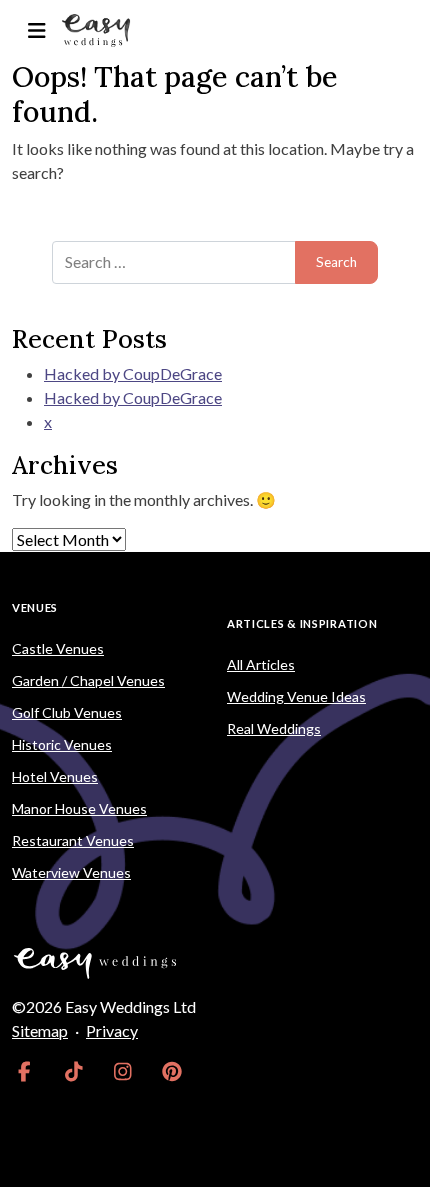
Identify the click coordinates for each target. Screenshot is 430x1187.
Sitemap (40, 1030)
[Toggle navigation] (36, 30)
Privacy (112, 1030)
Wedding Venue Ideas (296, 696)
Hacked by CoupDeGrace (133, 373)
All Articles (261, 664)
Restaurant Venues (73, 840)
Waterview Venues (71, 872)
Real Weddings (274, 728)
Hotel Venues (55, 776)
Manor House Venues (79, 808)
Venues (35, 607)
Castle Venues (58, 648)
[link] (24, 1071)
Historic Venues (62, 744)
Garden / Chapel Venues (88, 680)
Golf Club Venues (67, 712)
